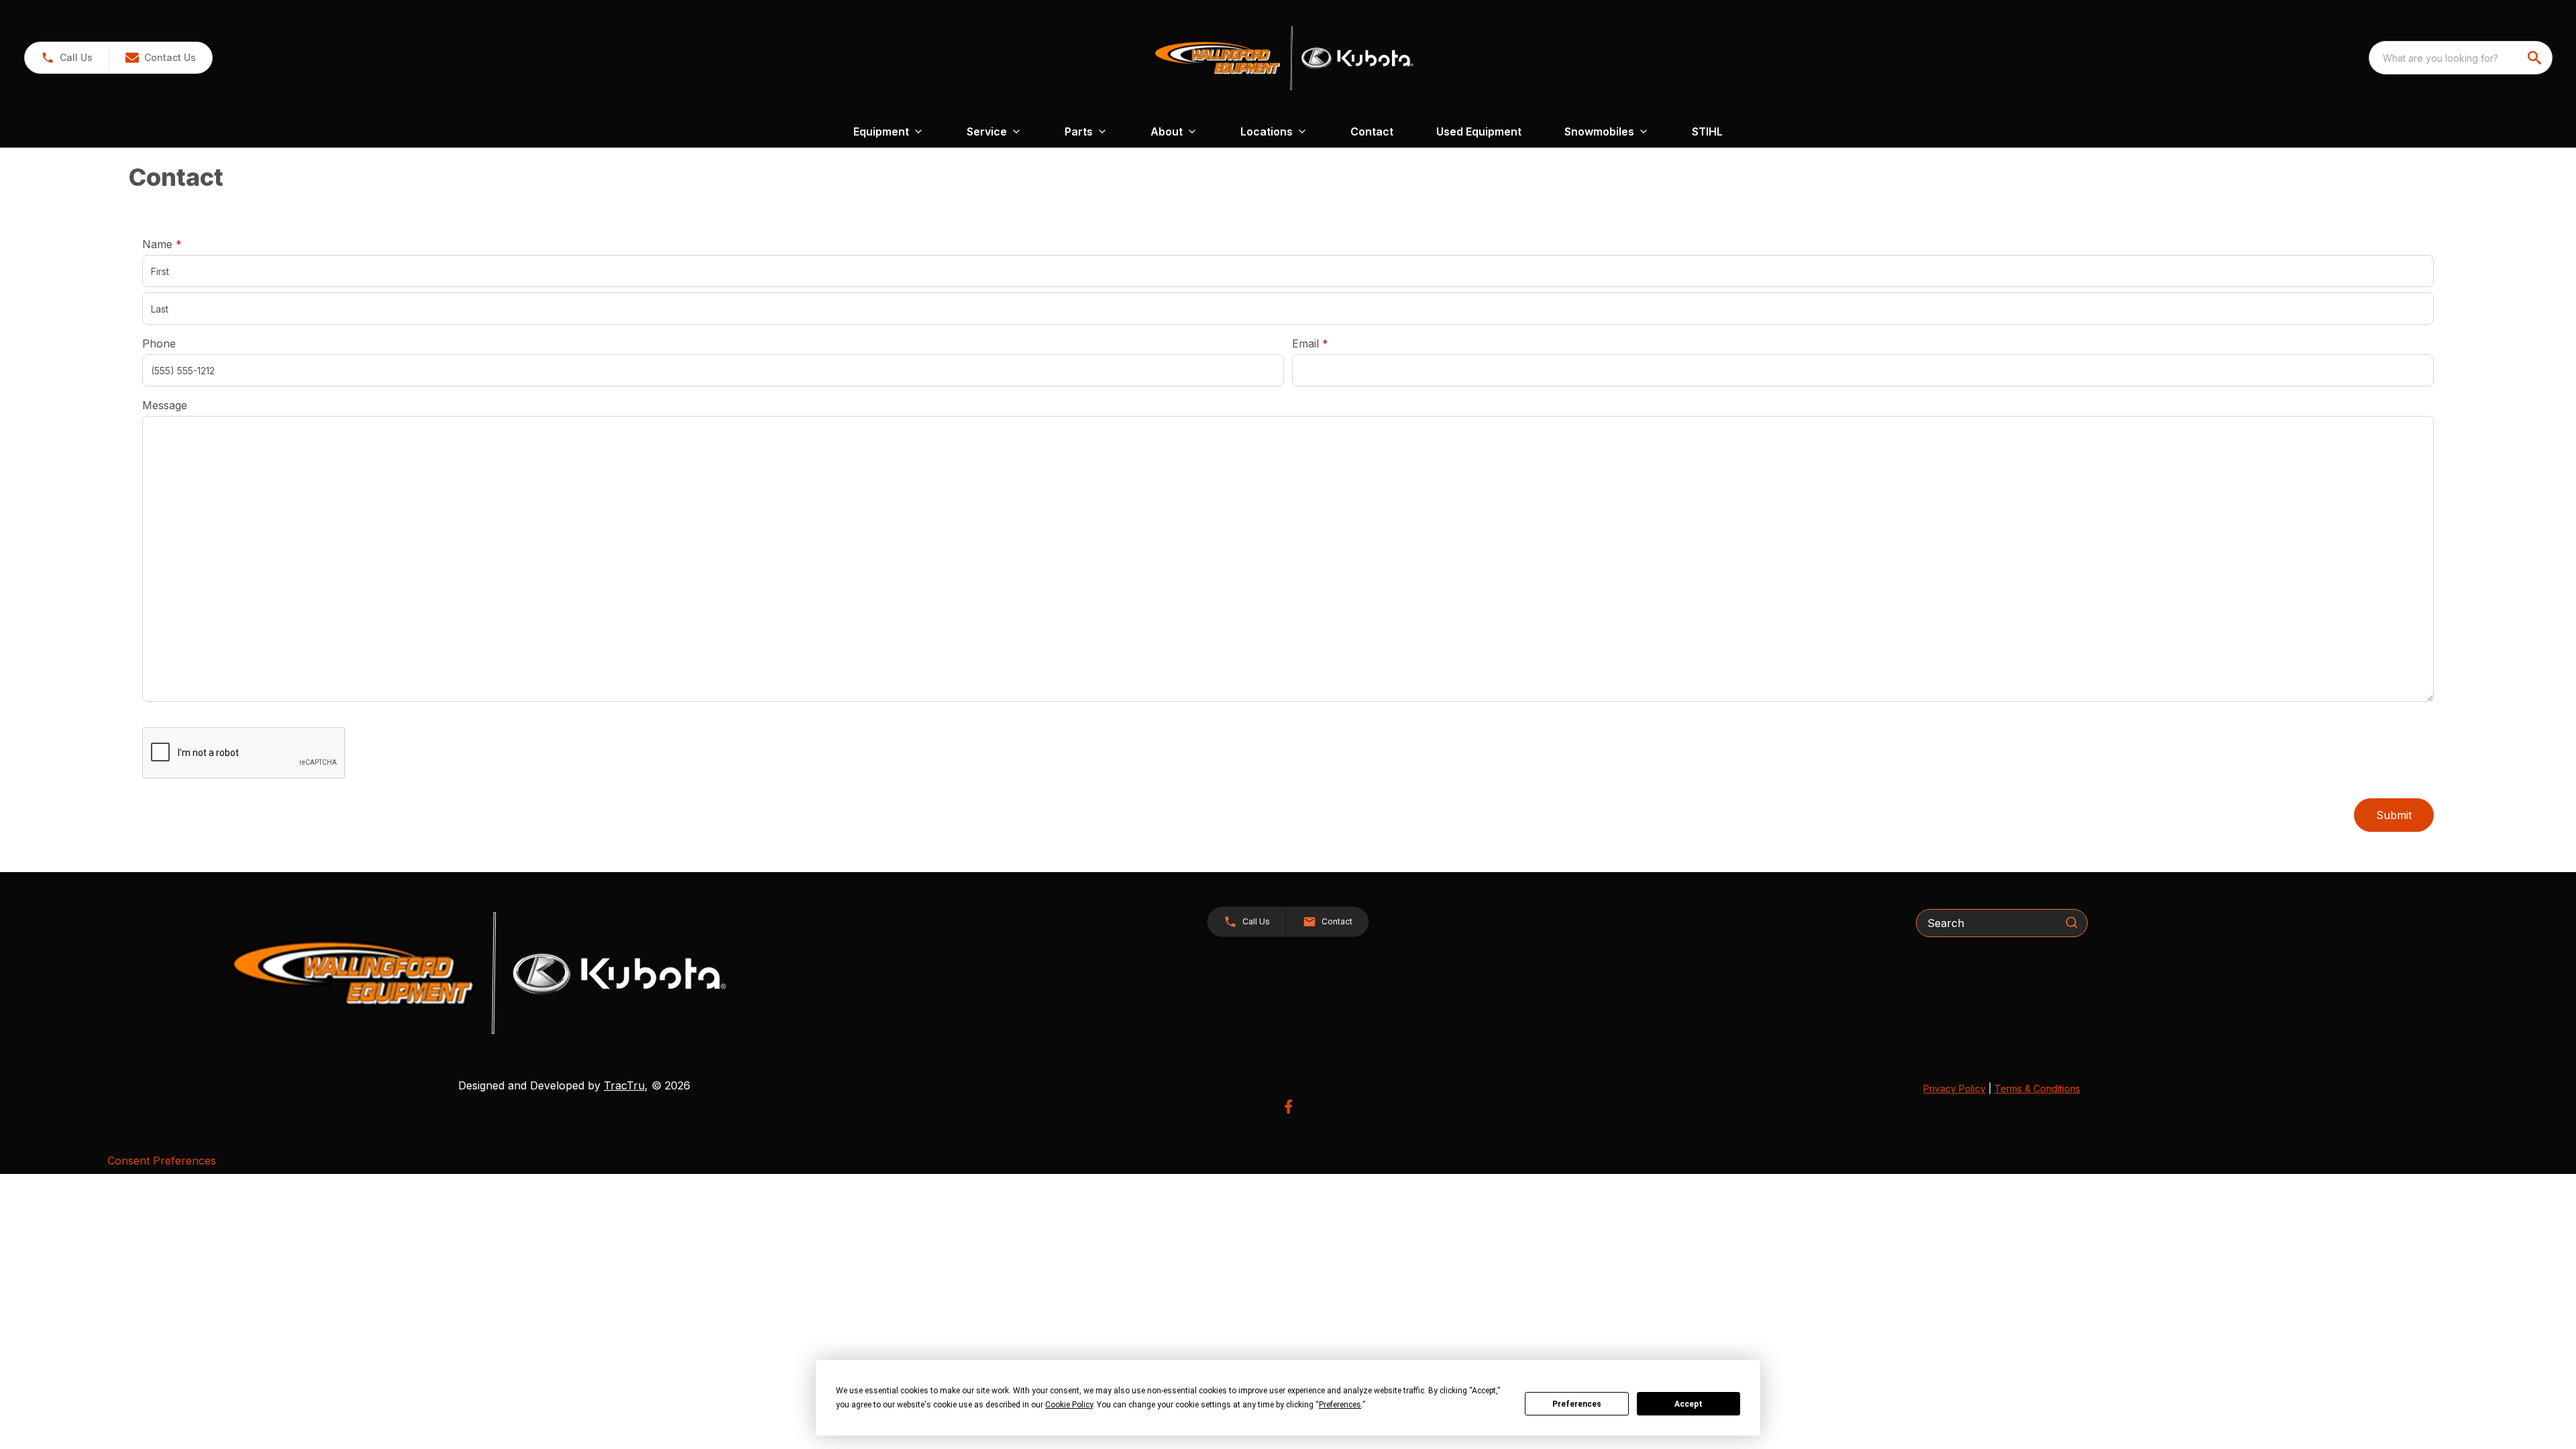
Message (165, 405)
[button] (67, 58)
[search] (2536, 58)
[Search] (2072, 922)
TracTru (624, 1085)
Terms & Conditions (2037, 1088)
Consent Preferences (162, 1161)
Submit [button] (2394, 815)
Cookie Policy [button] (1069, 1405)
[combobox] (2461, 58)
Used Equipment (1479, 131)
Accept (1688, 1404)
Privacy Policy (1954, 1088)
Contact (1372, 131)
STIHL (1707, 131)
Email (1331, 343)
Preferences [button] (1340, 1405)
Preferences (1577, 1404)
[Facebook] (1288, 1107)
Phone (159, 343)
